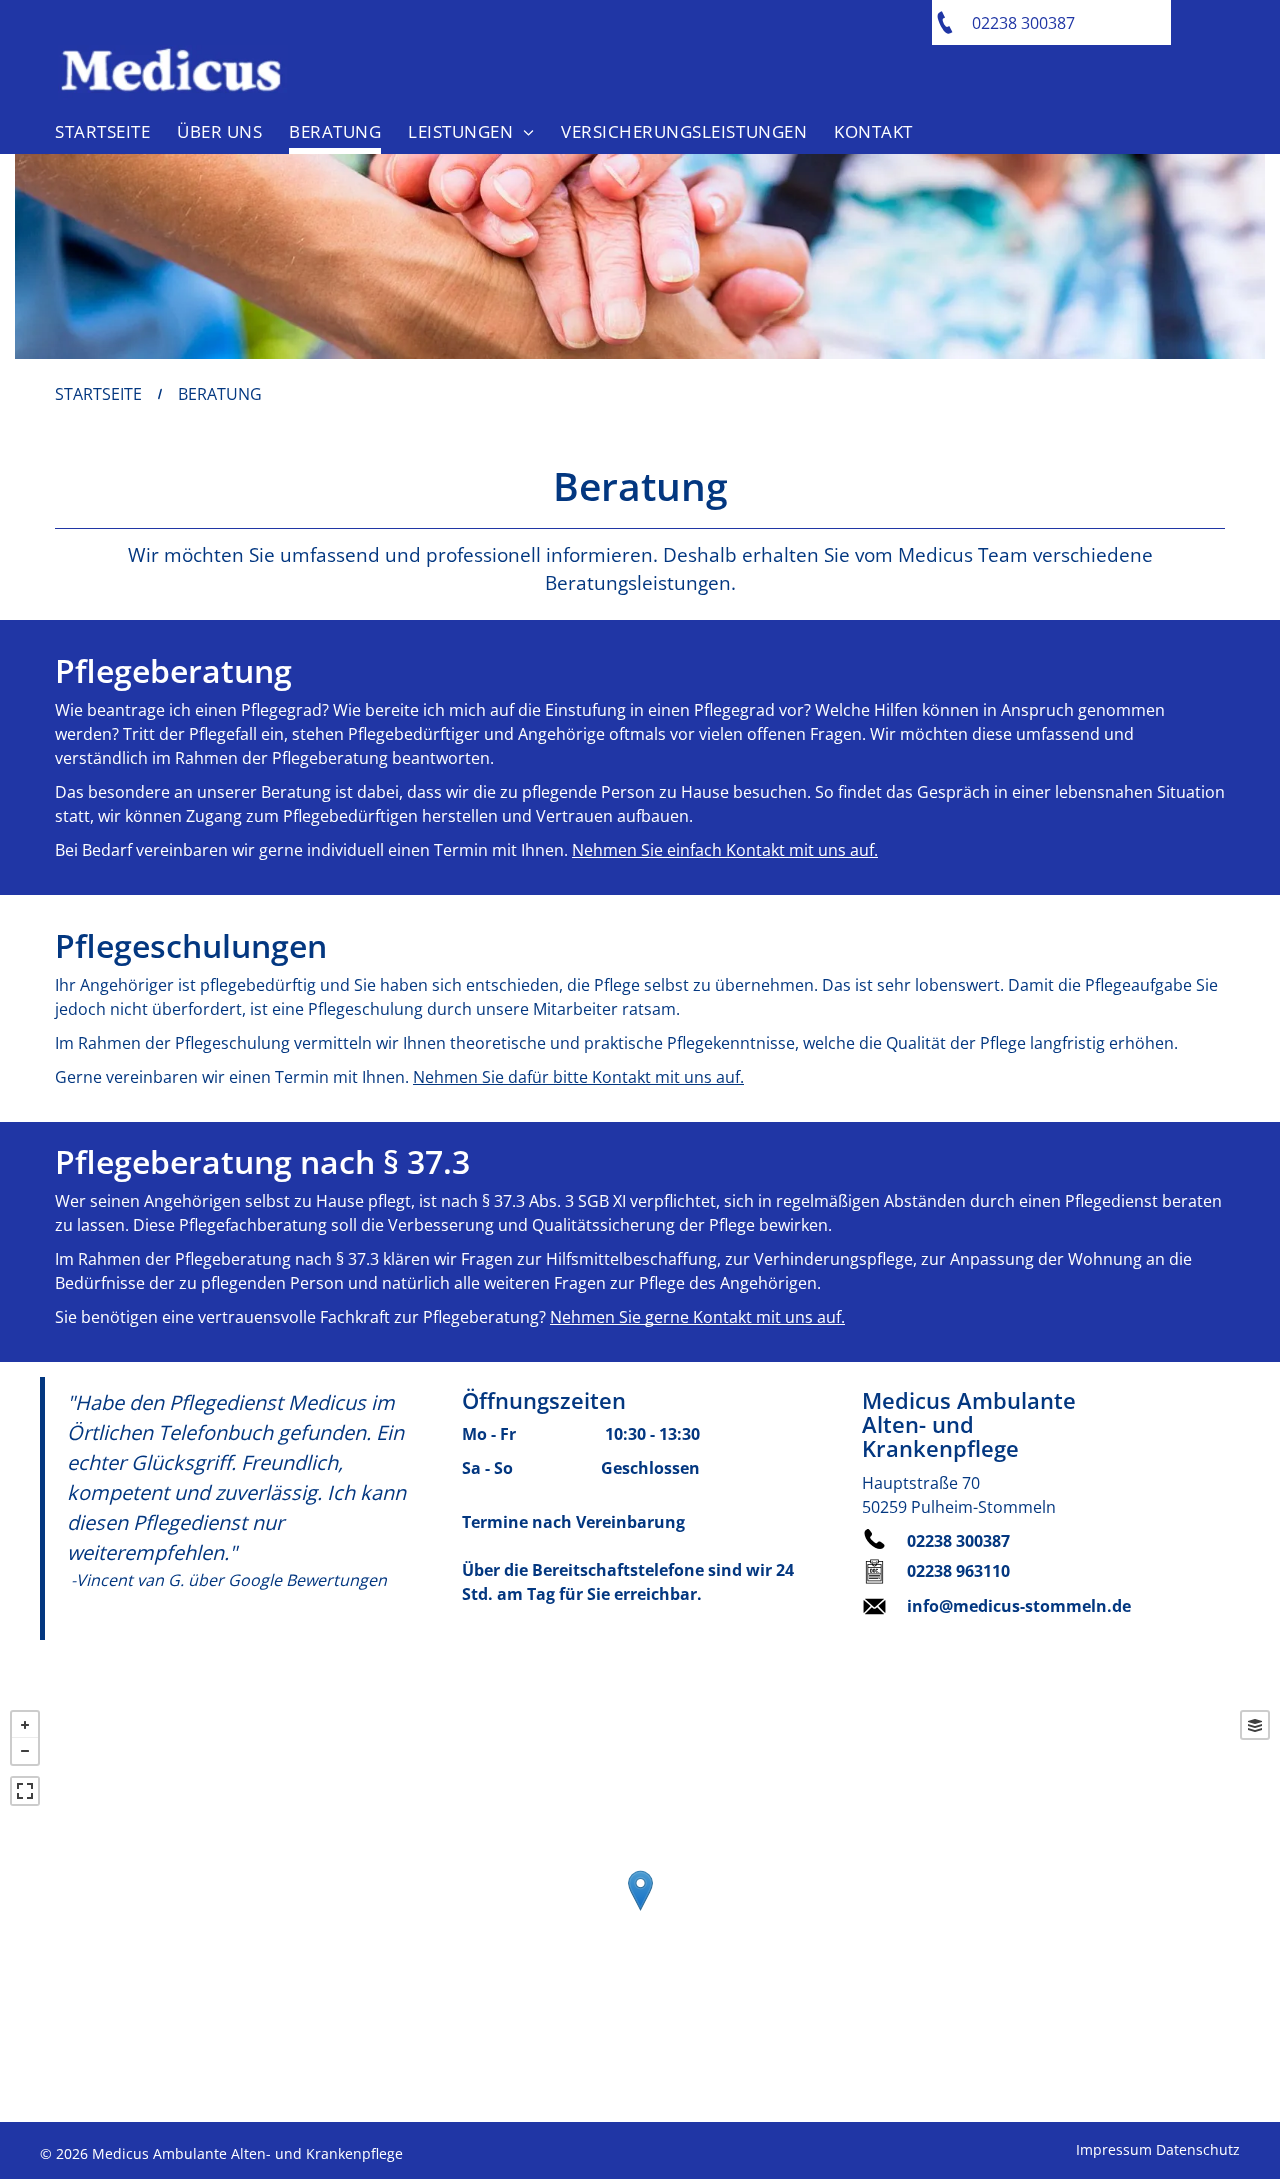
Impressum (1114, 2149)
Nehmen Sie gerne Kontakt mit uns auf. (697, 1317)
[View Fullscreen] (25, 1791)
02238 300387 (958, 1541)
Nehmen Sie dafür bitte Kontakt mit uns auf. (578, 1077)
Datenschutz (1198, 2149)
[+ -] (640, 1911)
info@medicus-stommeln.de (1019, 1606)
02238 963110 (958, 1571)
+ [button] (25, 1725)
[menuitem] (101, 127)
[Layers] (1255, 1725)
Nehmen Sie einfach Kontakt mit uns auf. (725, 850)
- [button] (25, 1751)
